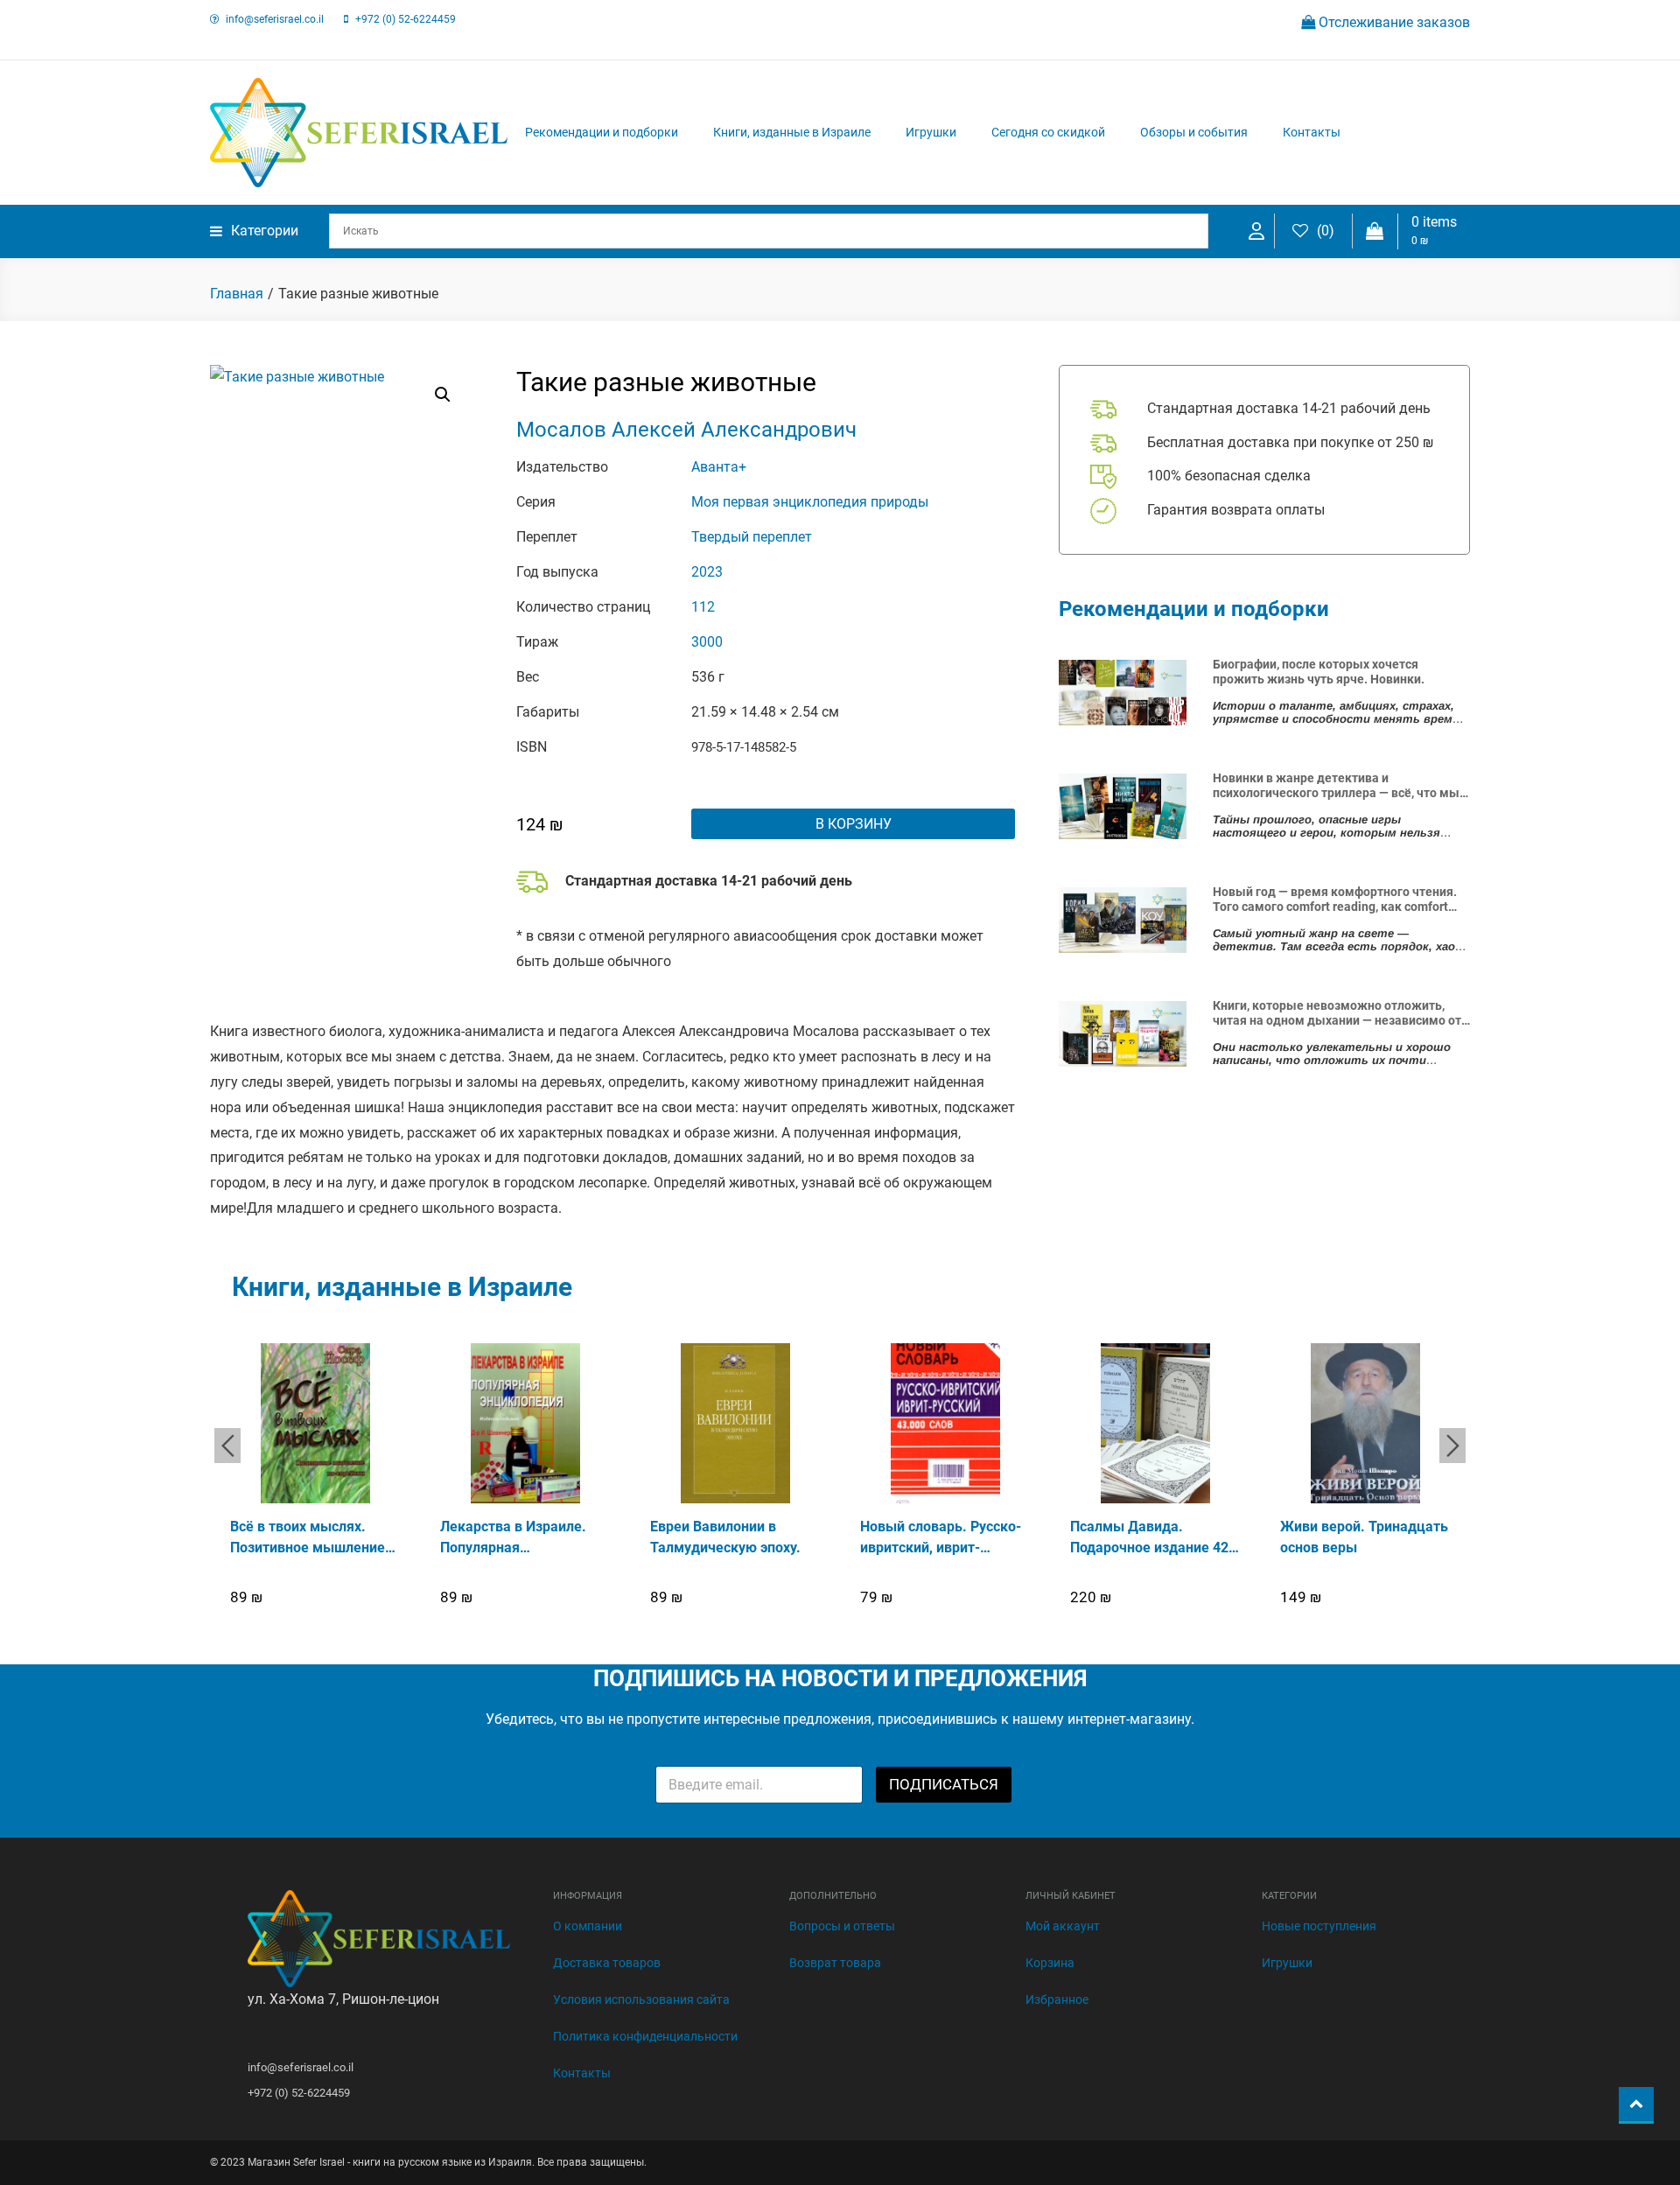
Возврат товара (835, 1963)
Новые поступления (1319, 1926)
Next (1452, 1446)
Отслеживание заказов (1393, 22)
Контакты (1312, 132)
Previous (227, 1446)
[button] (443, 395)
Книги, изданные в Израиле (792, 132)
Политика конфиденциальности (645, 2036)
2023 (707, 572)
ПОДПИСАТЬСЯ (944, 1784)
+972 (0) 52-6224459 (406, 19)
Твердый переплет (752, 537)
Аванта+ (719, 467)
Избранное (1057, 1999)
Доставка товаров (607, 1963)
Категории (265, 231)
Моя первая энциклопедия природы (810, 502)
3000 (707, 642)
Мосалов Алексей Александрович (686, 430)
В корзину (854, 824)
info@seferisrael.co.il (275, 19)
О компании (588, 1926)
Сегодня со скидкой (1048, 132)
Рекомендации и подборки (602, 132)
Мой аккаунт (1063, 1926)
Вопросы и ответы (842, 1926)
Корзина (1050, 1963)
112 (703, 607)
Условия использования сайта (641, 1999)
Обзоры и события (1194, 132)
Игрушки (931, 132)
